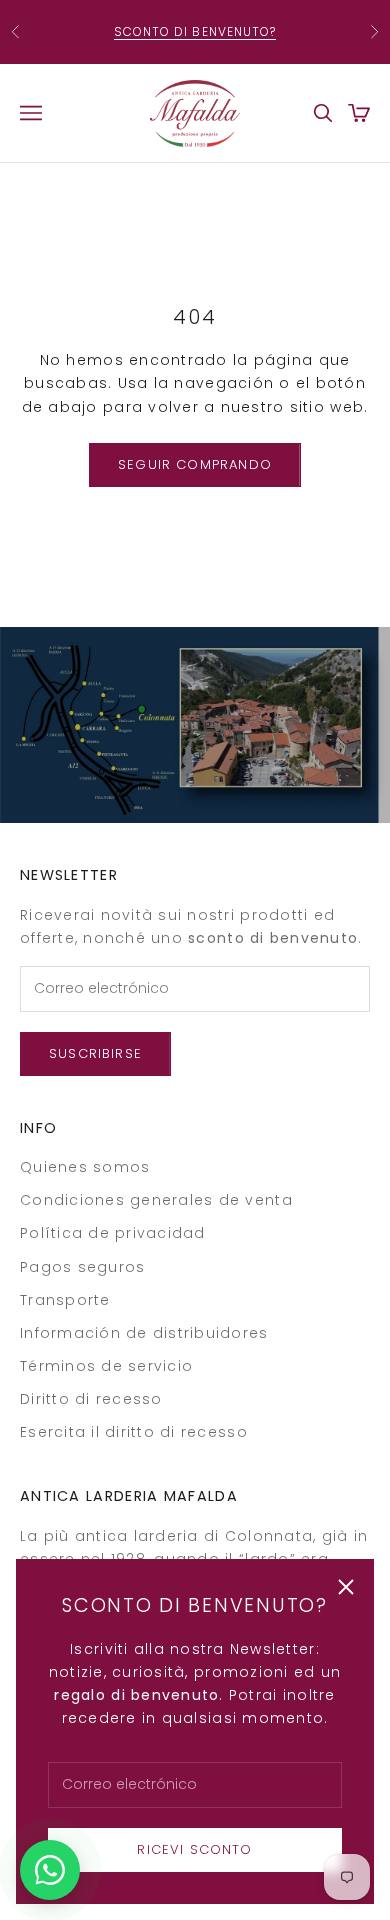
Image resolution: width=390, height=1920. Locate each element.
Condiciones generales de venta (156, 1200)
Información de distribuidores (144, 1333)
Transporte (65, 1300)
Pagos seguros (82, 1267)
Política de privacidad (113, 1233)
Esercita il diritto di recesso (134, 1432)
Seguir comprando (195, 464)
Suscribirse (95, 1053)
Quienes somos (85, 1167)
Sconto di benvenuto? (195, 31)
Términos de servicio (106, 1366)
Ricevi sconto (194, 1849)
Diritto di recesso (91, 1399)
